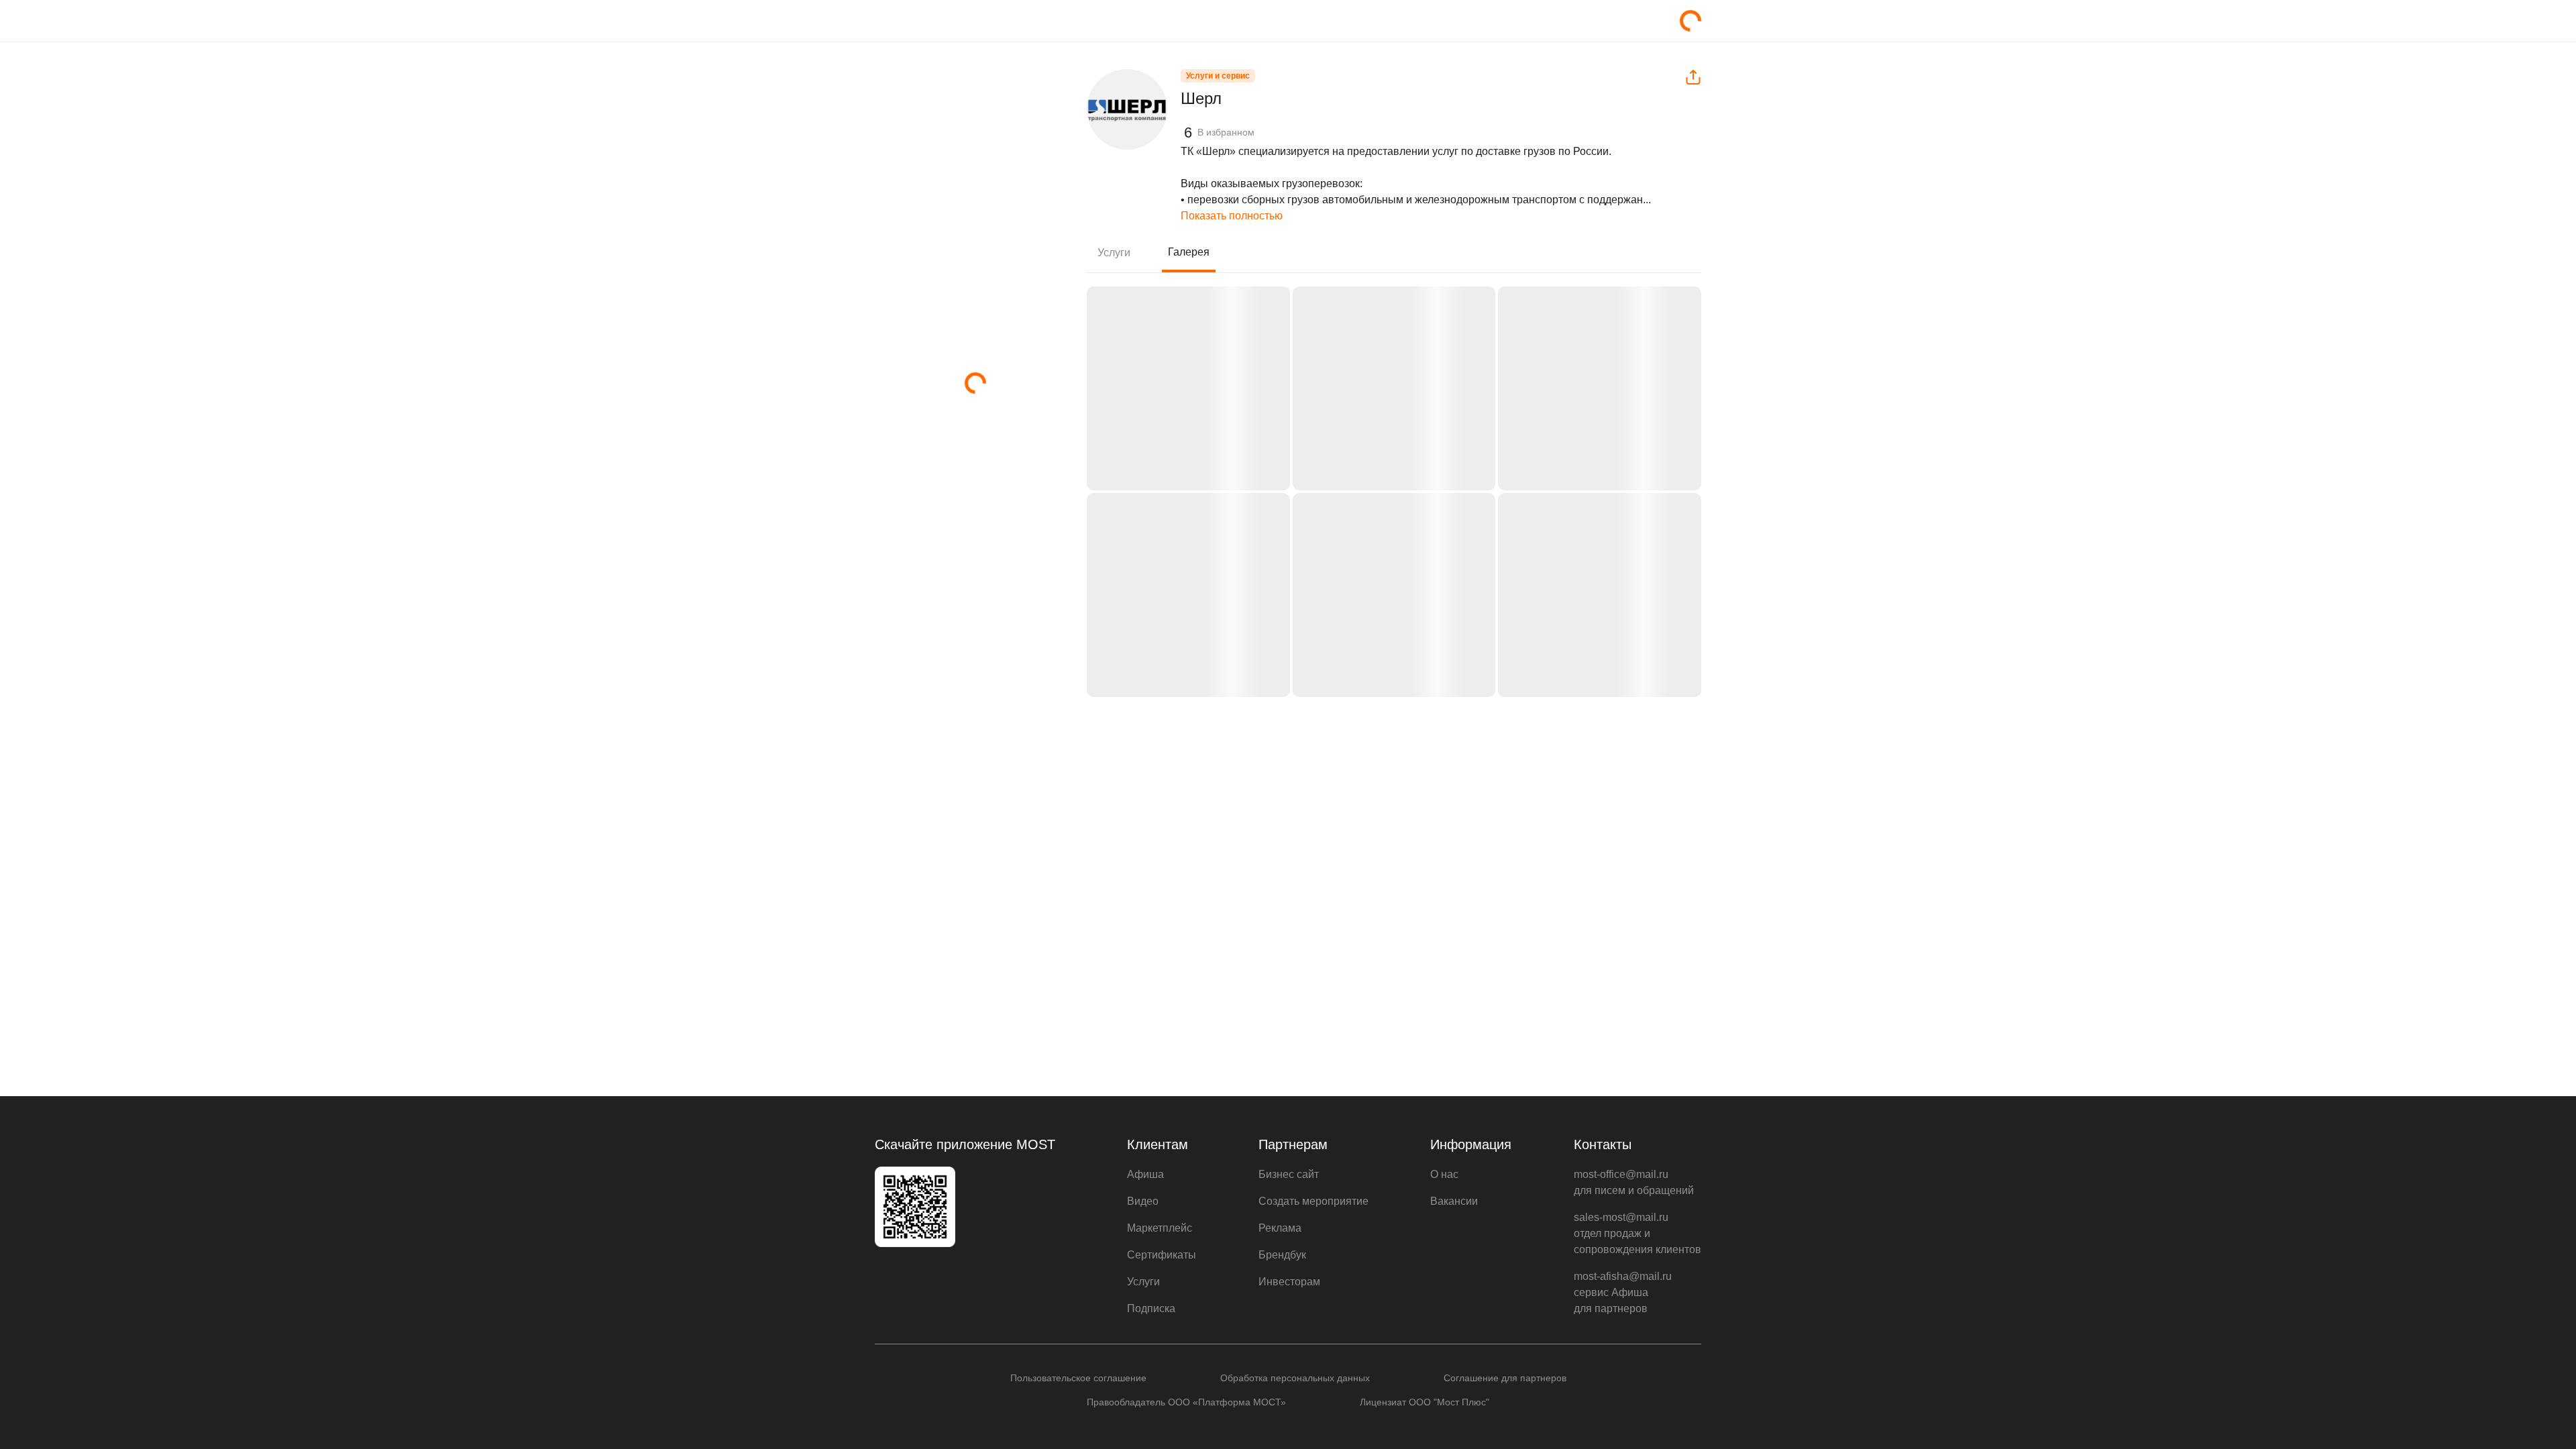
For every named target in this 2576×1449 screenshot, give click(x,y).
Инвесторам (1289, 1282)
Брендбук (1282, 1255)
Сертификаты (1162, 1255)
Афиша (1145, 1174)
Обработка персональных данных (1295, 1378)
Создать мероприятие (1313, 1201)
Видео (1143, 1201)
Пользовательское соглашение (1078, 1378)
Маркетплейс (1160, 1228)
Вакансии (1454, 1201)
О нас (1444, 1174)
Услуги (1114, 253)
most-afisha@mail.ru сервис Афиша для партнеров (1623, 1292)
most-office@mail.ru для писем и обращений (1634, 1182)
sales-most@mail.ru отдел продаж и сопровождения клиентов (1638, 1233)
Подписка (1151, 1308)
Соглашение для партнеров (1505, 1378)
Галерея (1189, 252)
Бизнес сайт (1289, 1174)
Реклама (1280, 1228)
